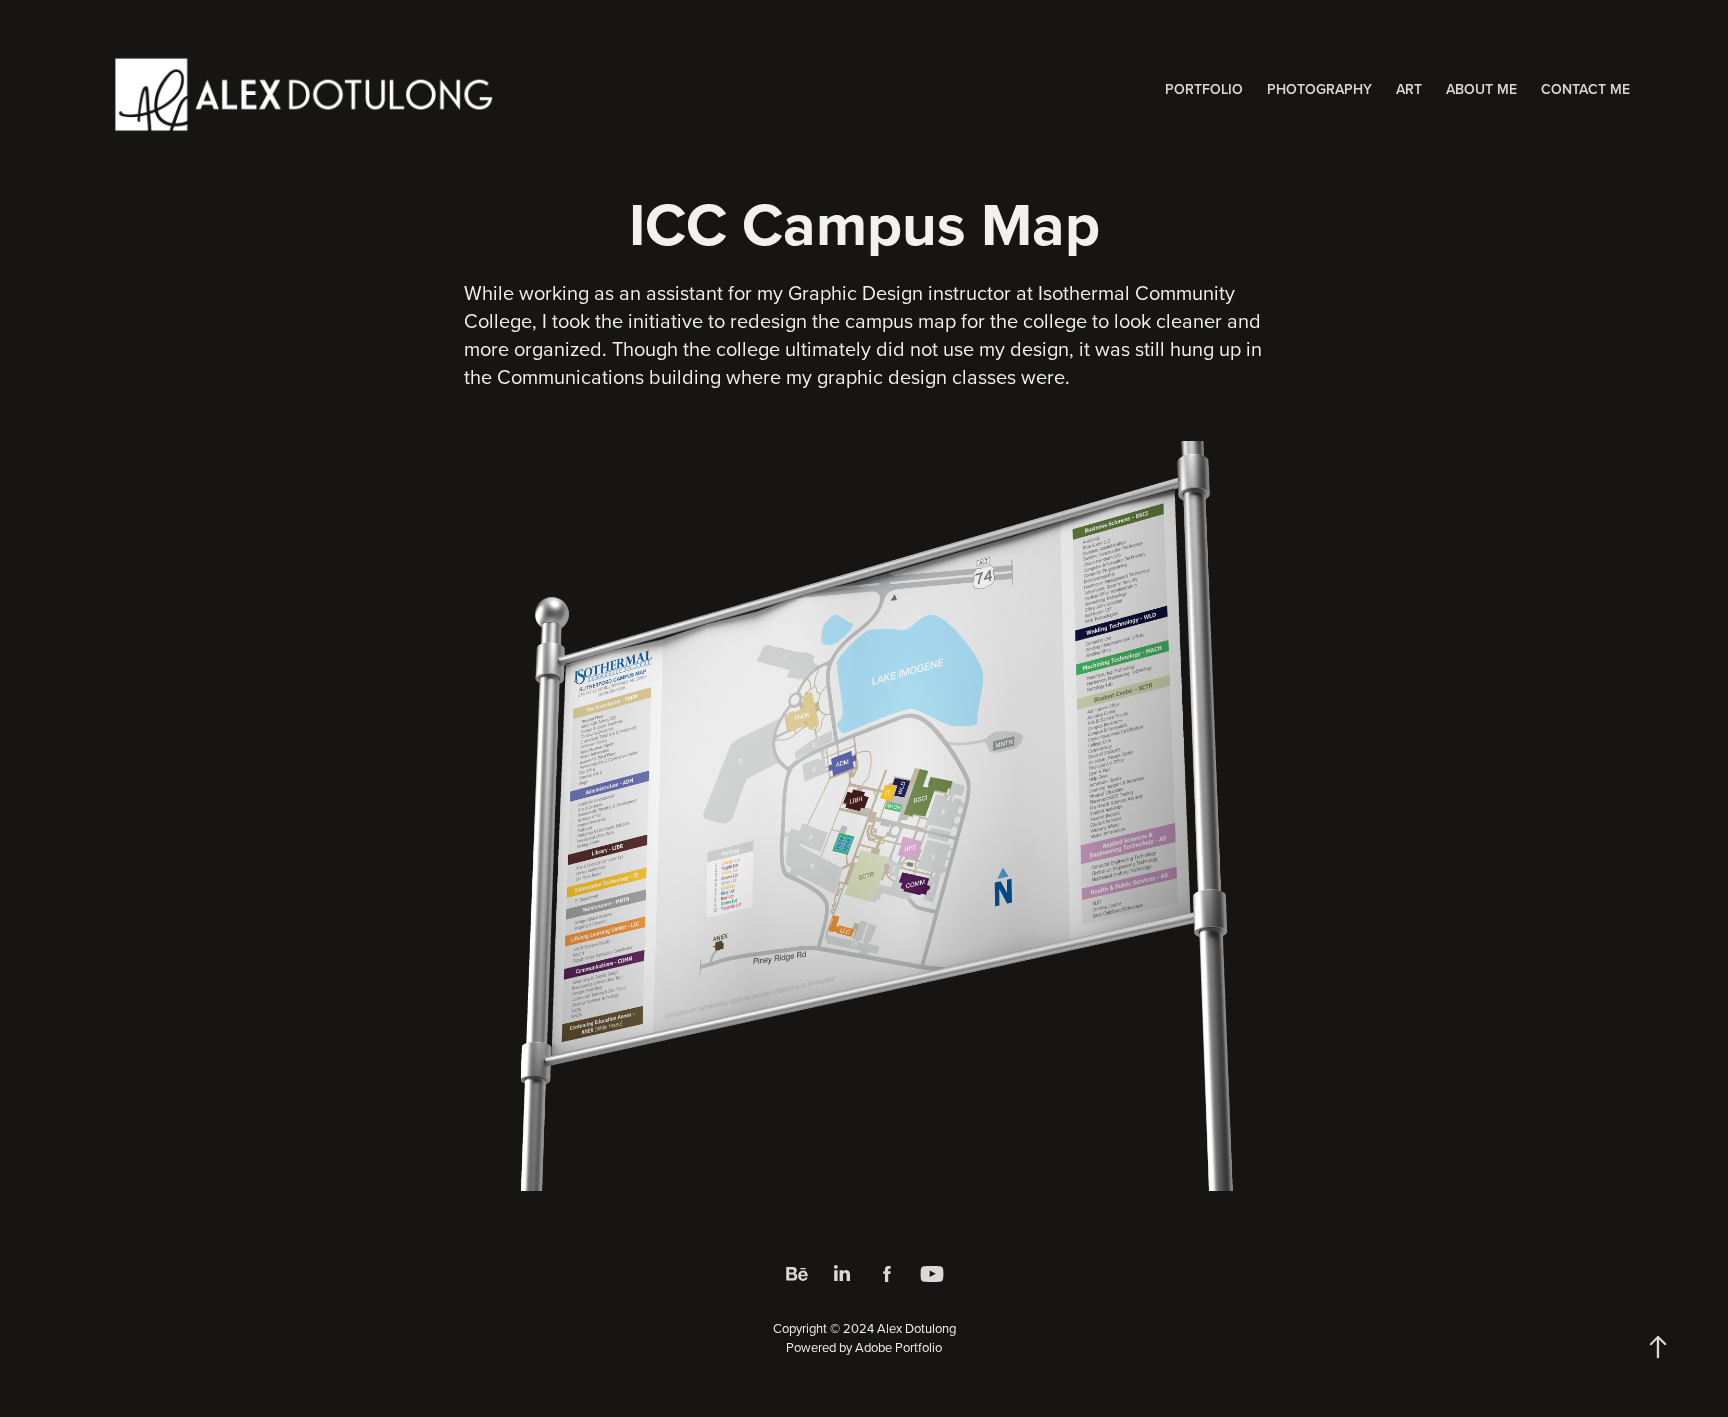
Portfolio (1204, 89)
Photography (1319, 89)
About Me (1481, 89)
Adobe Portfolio (898, 1347)
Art (1409, 89)
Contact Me (1585, 89)
